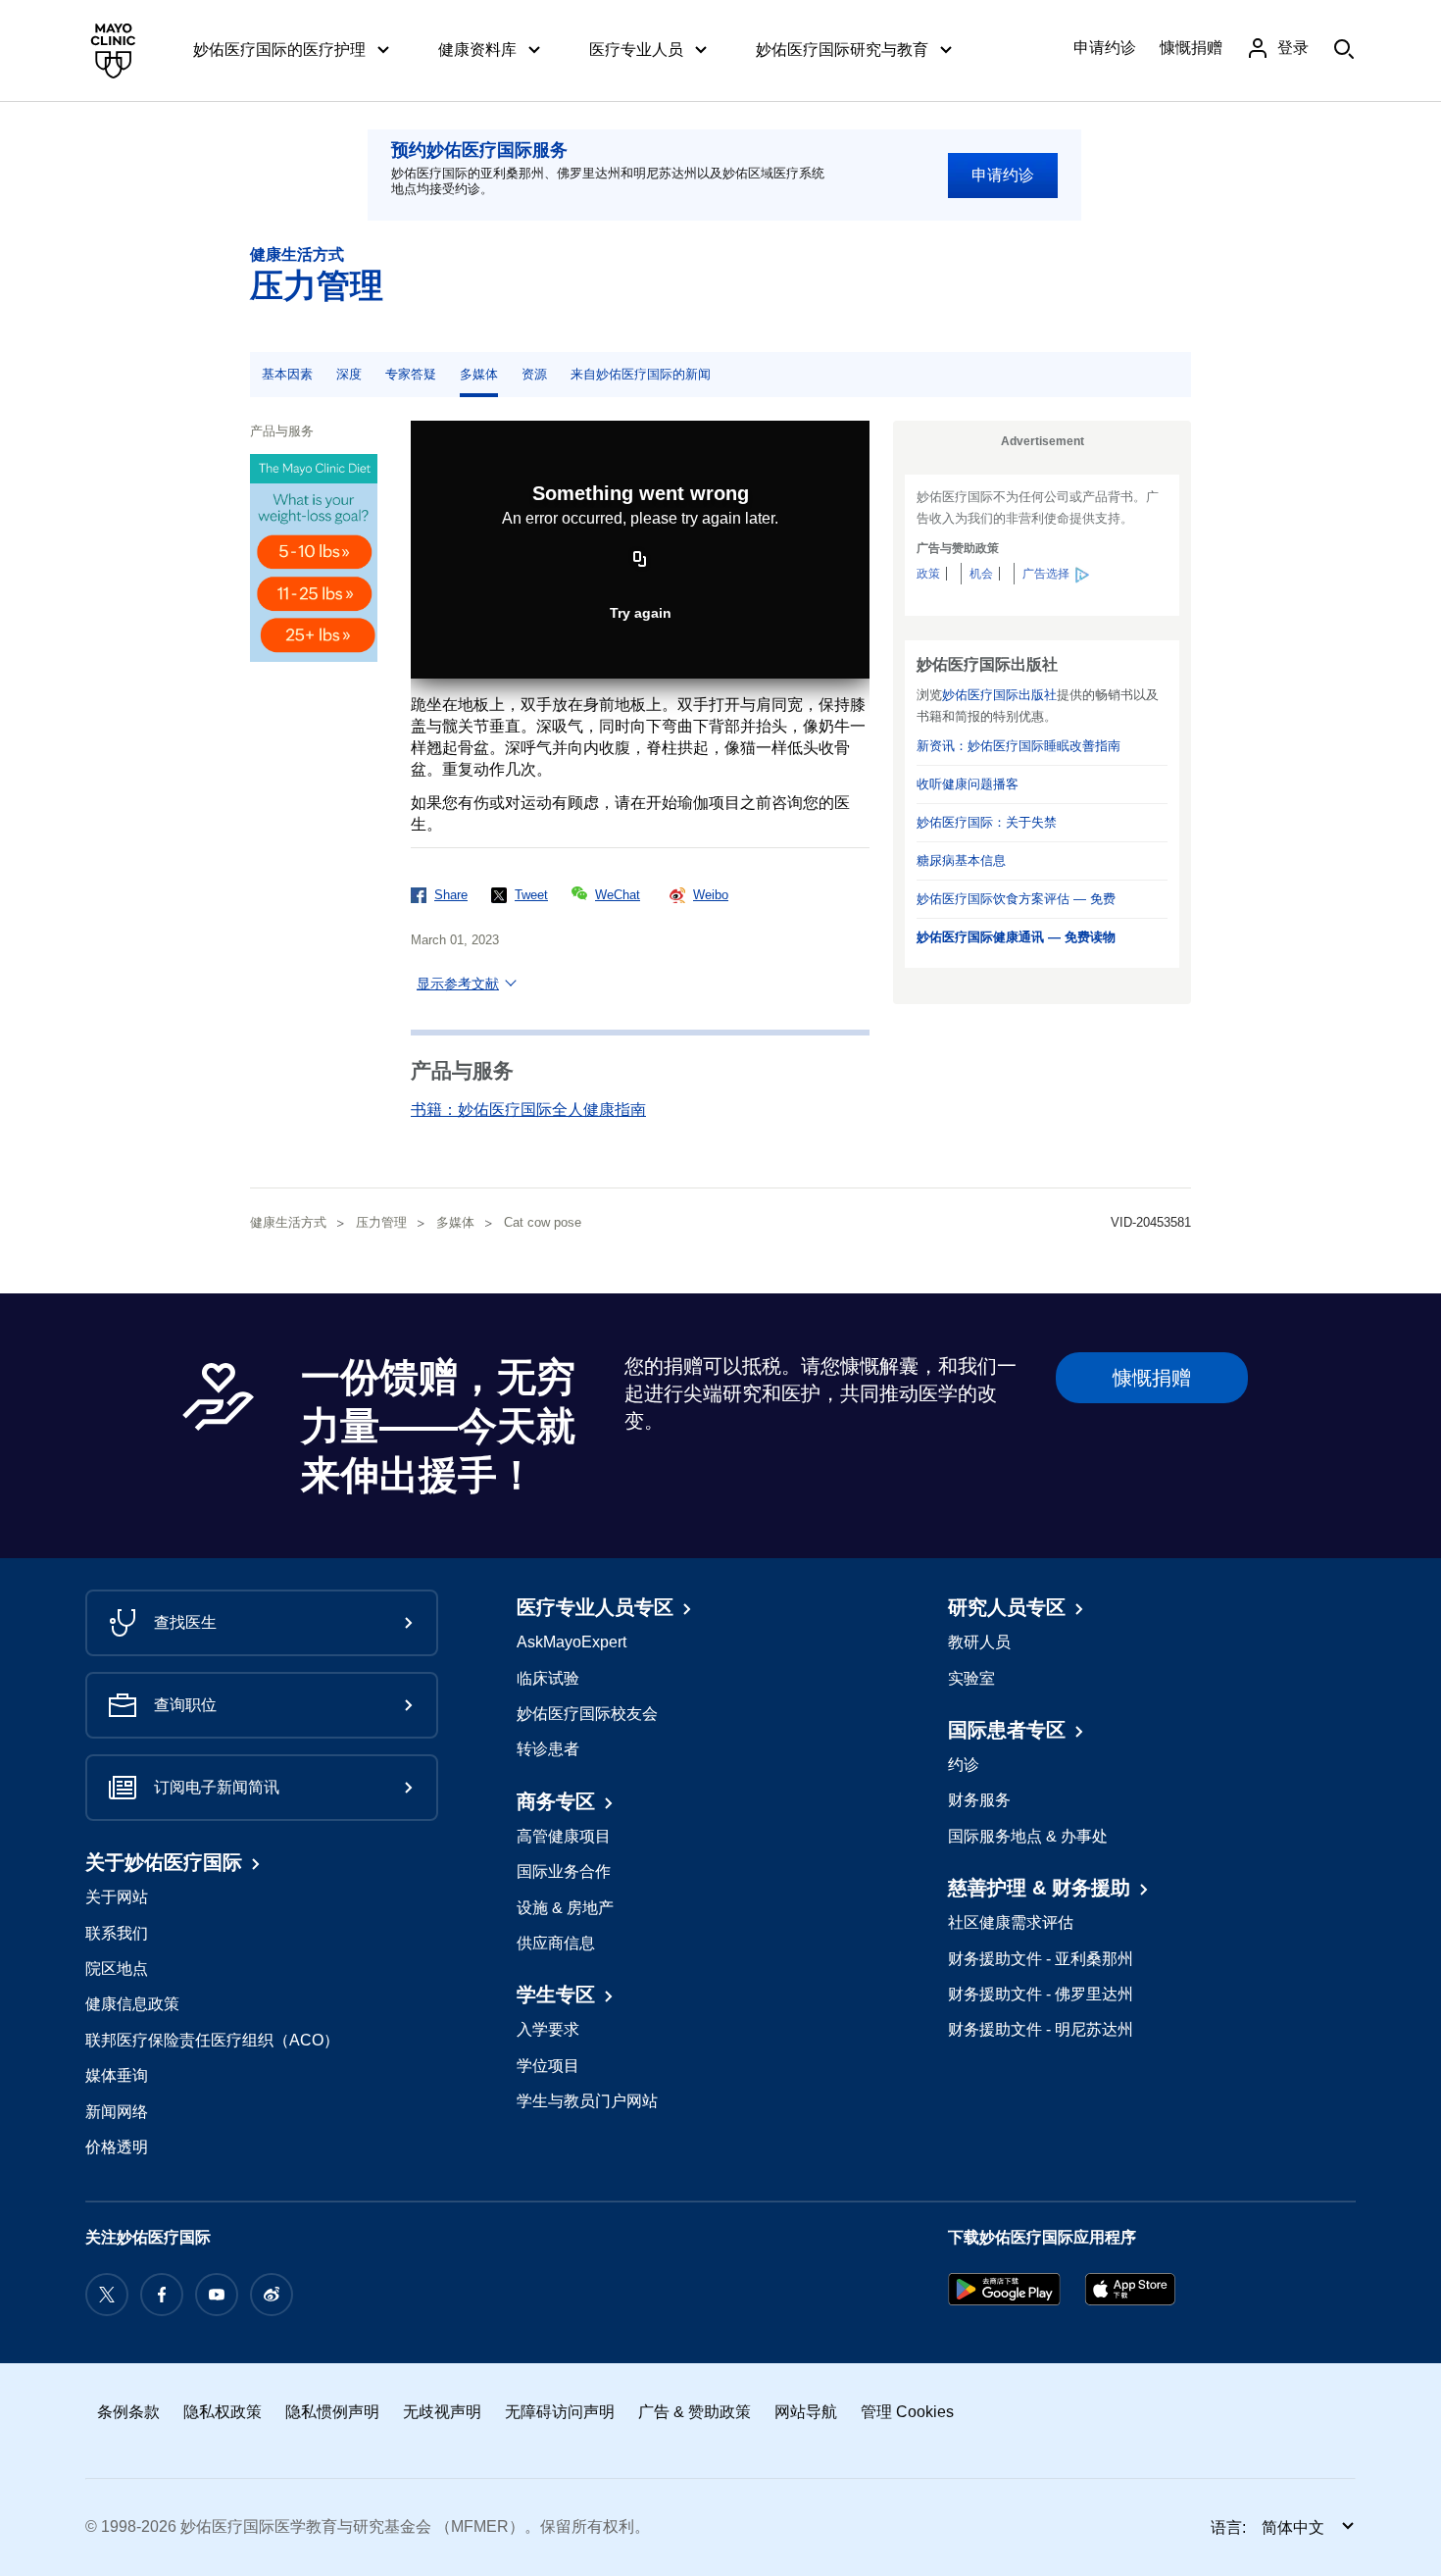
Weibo (711, 895)
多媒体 (479, 374)
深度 (349, 374)
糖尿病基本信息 (961, 860)
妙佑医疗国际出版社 (999, 695)
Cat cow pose (543, 1222)
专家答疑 (411, 374)
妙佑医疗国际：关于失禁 (987, 822)
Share (451, 895)
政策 (928, 574)
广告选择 (1046, 574)
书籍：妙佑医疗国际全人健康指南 (528, 1110)
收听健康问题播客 (968, 784)
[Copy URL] (640, 561)
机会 (981, 574)
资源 (534, 374)
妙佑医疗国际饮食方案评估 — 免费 (1016, 899)
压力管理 (317, 285)
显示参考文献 (458, 984)
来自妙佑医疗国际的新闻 (641, 374)
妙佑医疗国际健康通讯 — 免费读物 (1016, 937)
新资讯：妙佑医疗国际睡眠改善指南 (1019, 746)
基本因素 (287, 374)
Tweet (531, 895)
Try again (641, 613)
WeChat (618, 895)
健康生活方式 (297, 254)
